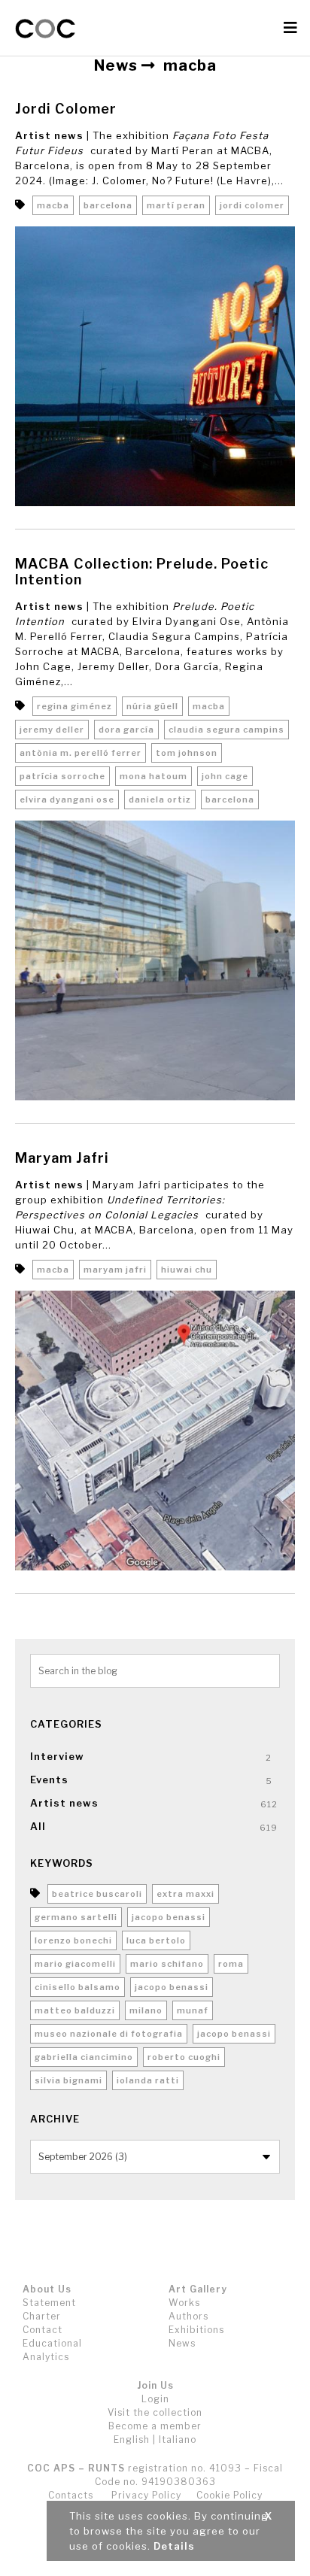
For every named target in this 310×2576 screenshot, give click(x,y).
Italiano (178, 2439)
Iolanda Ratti (148, 2080)
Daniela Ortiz (160, 800)
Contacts (71, 2495)
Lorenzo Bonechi (73, 1940)
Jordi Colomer (66, 109)
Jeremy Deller (52, 730)
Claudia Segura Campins (226, 730)
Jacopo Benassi (169, 1917)
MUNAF (193, 2010)
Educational (52, 2343)
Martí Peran (176, 205)
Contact (43, 2330)
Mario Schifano (167, 1964)
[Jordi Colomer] (155, 370)
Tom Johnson (187, 753)
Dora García (126, 730)
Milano (146, 2010)
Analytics (46, 2357)
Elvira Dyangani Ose (67, 800)
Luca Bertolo (156, 1940)
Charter (42, 2316)
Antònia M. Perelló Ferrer (81, 753)
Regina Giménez (74, 706)
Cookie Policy (229, 2495)
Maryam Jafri (62, 1158)
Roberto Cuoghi (184, 2057)
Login (155, 2399)
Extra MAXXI (185, 1894)
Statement (49, 2303)
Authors (188, 2316)
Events (49, 1780)
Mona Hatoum (153, 776)
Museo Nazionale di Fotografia (109, 2034)
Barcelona (108, 205)
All (38, 1826)
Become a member (155, 2426)
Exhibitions (196, 2330)
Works (184, 2303)
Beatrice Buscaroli (97, 1894)
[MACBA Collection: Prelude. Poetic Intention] (155, 964)
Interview (57, 1756)
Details (174, 2546)
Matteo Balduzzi (75, 2010)
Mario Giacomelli (75, 1964)
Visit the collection (155, 2412)
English (132, 2439)
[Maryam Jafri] (155, 1434)
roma (231, 1964)
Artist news (49, 135)
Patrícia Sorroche (62, 776)
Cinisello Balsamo (77, 1987)
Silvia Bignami (68, 2080)
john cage (225, 776)
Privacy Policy (146, 2495)
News (182, 2343)
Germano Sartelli (76, 1917)
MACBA (53, 205)
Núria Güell (152, 706)
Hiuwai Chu (187, 1270)
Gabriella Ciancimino (84, 2057)
